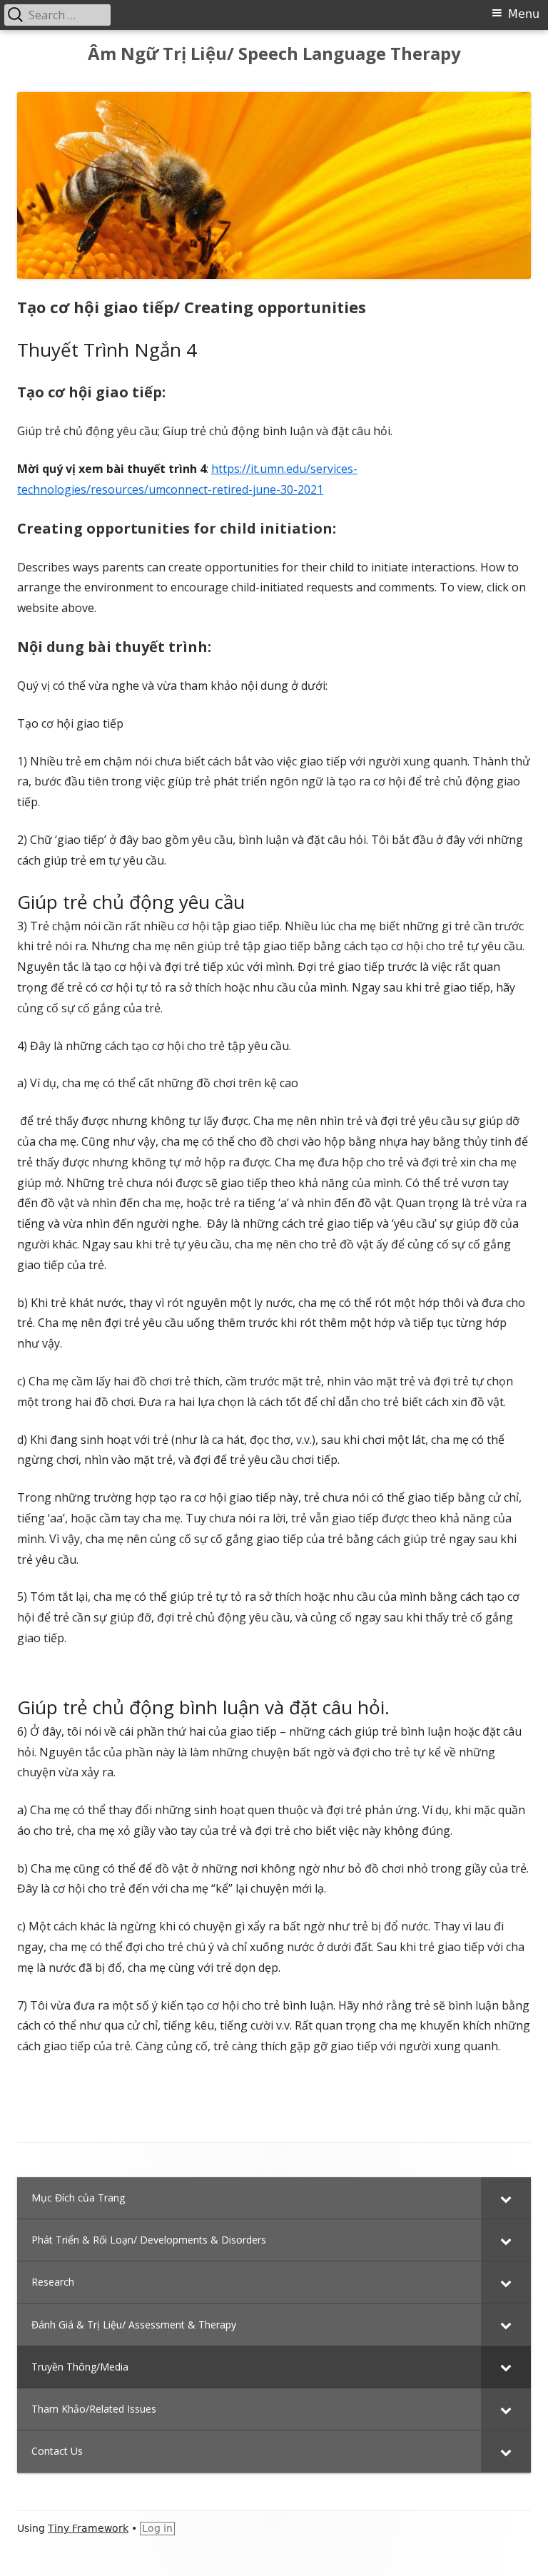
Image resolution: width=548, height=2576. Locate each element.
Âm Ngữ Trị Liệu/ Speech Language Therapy (274, 54)
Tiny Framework (88, 2528)
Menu (524, 14)
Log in (157, 2528)
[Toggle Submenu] (506, 2198)
